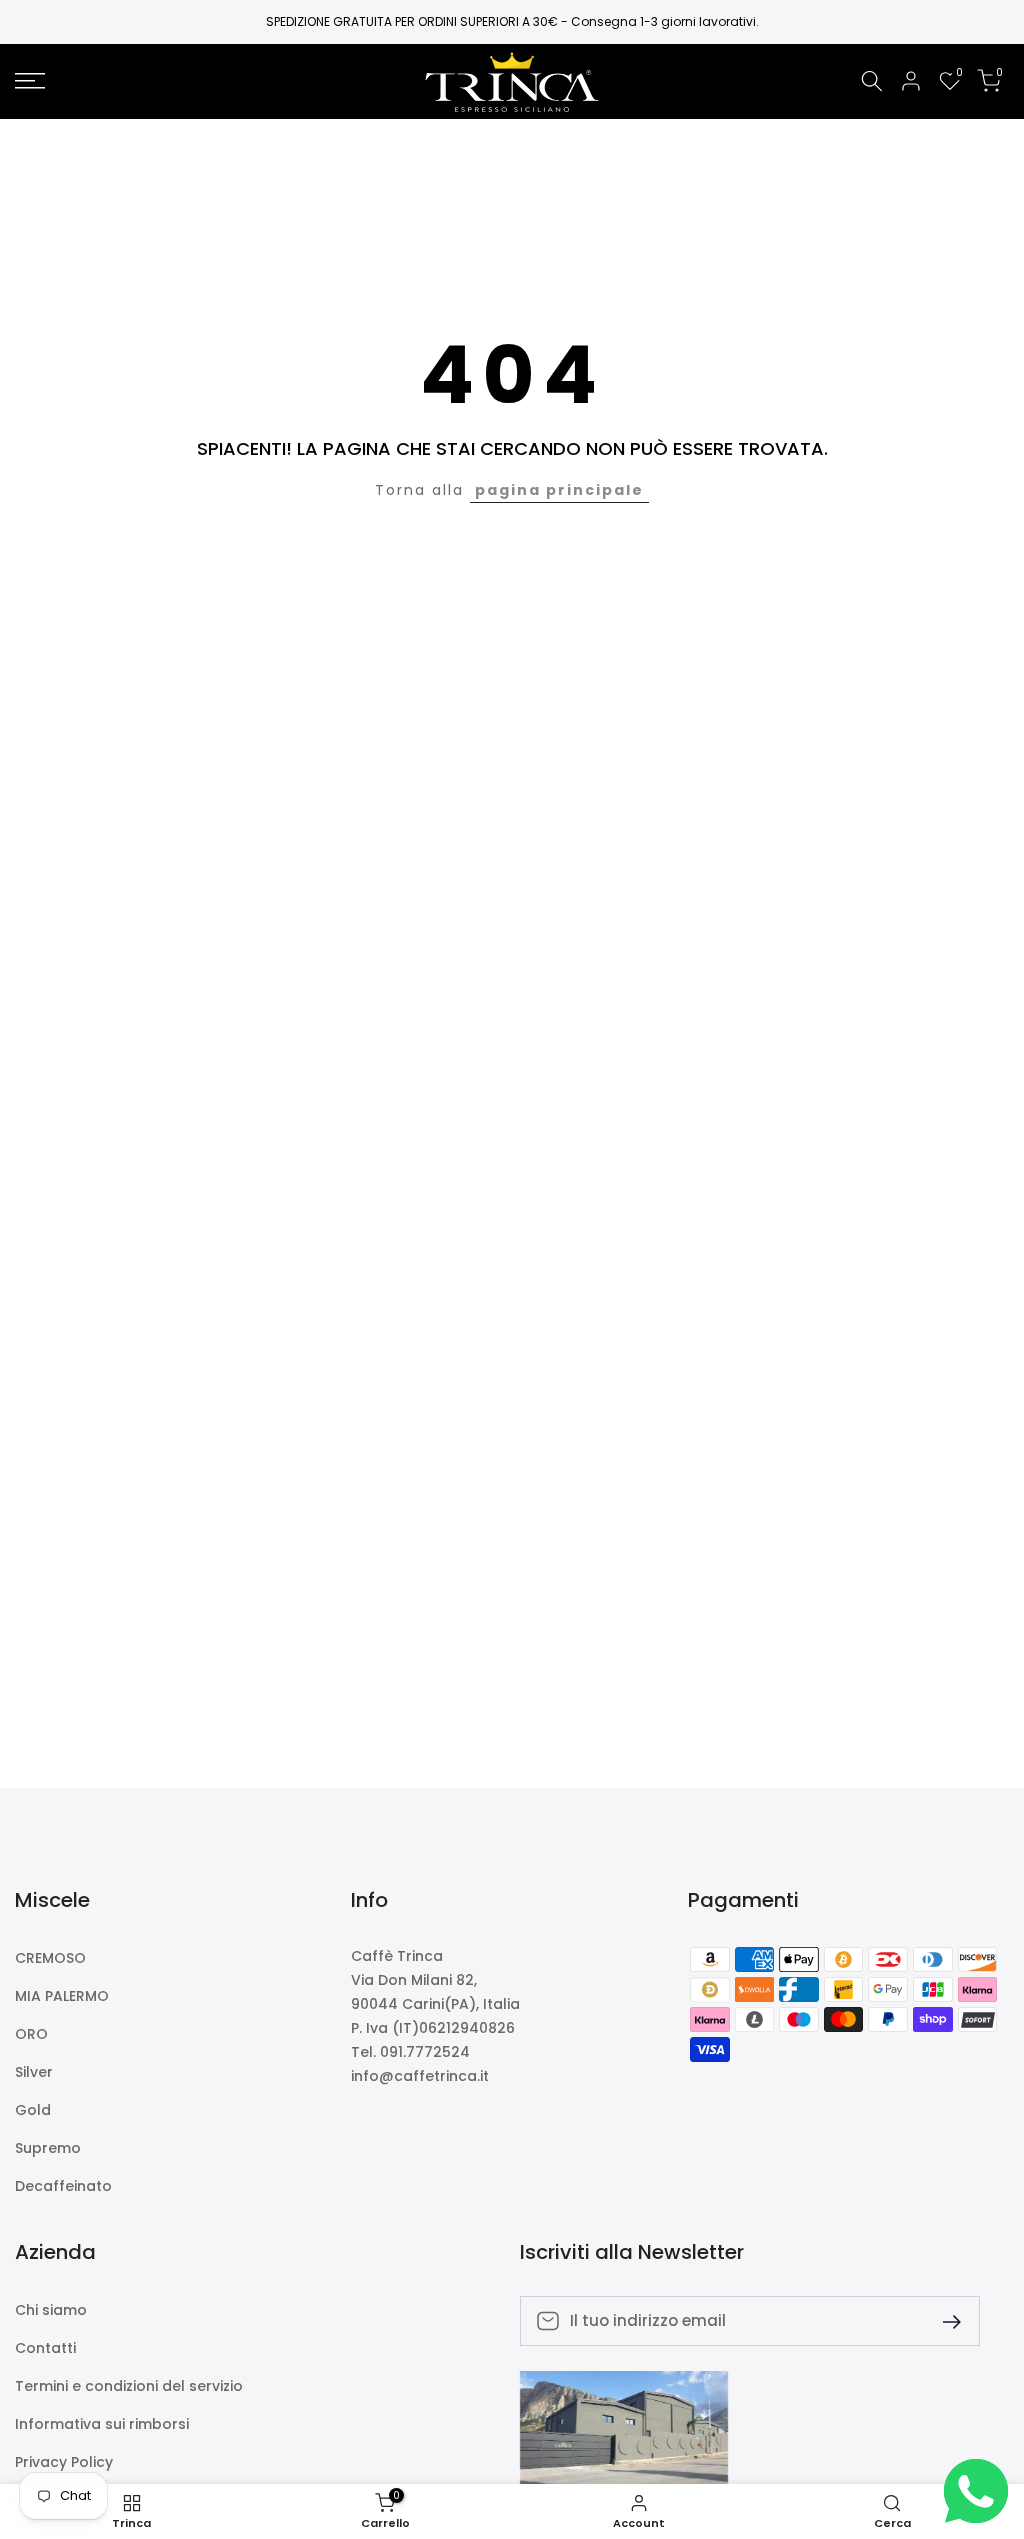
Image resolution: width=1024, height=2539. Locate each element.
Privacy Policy (64, 2462)
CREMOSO (50, 1958)
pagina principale (559, 490)
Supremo (48, 2148)
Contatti (45, 2348)
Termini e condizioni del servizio (129, 2386)
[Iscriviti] (944, 2320)
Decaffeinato (63, 2186)
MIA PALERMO (62, 1996)
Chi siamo (51, 2310)
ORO (31, 2034)
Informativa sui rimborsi (102, 2424)
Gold (33, 2110)
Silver (34, 2072)
